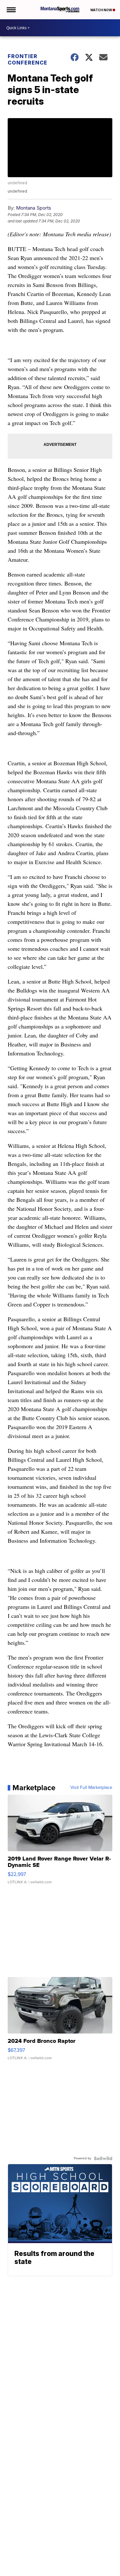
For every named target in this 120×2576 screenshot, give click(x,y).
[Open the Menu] (11, 10)
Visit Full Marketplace (91, 1788)
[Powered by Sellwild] (103, 2158)
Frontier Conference (28, 59)
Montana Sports (34, 208)
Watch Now (101, 10)
